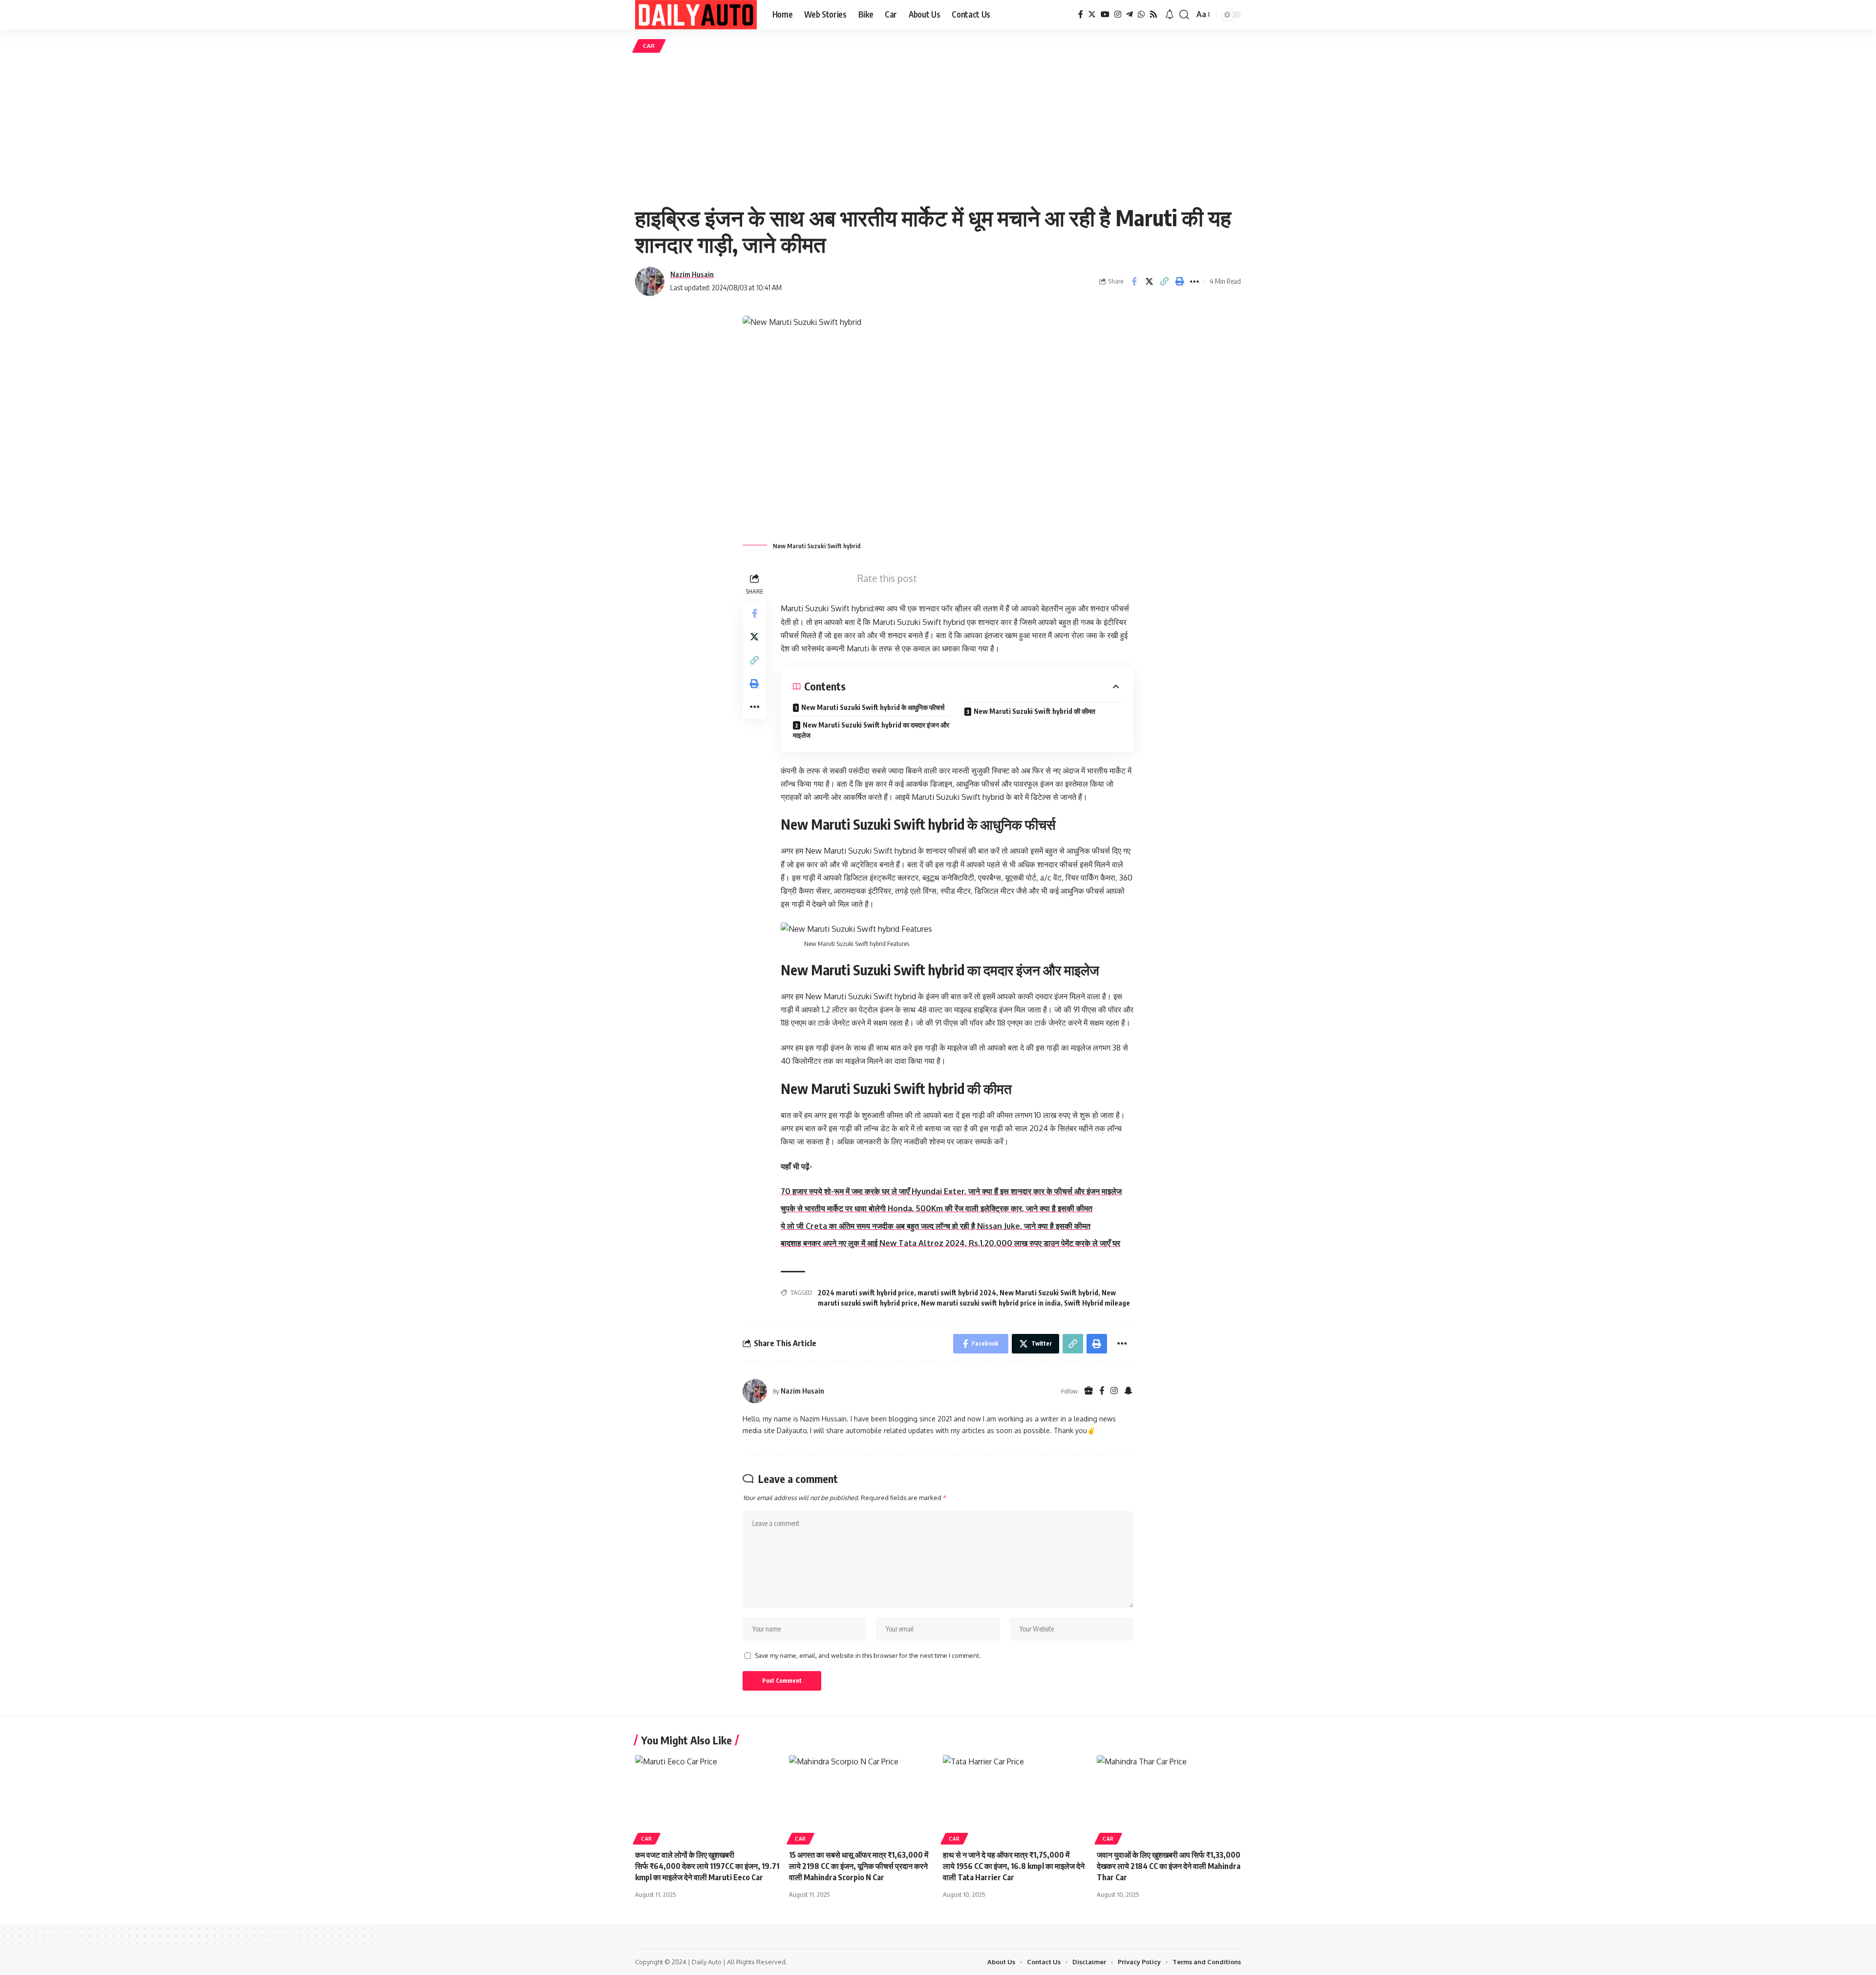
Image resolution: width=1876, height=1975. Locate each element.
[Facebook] (1081, 14)
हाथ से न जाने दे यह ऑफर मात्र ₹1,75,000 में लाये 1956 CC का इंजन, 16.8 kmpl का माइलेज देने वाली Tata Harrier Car (1014, 1866)
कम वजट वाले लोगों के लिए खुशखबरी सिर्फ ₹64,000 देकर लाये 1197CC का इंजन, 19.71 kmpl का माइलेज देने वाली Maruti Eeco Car (707, 1866)
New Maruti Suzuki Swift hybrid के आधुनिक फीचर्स (873, 707)
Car (649, 46)
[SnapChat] (1128, 1391)
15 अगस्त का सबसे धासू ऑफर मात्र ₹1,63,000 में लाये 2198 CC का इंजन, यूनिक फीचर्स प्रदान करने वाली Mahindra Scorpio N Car (859, 1866)
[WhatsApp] (1141, 14)
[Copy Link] (1164, 281)
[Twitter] (1092, 14)
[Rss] (1153, 14)
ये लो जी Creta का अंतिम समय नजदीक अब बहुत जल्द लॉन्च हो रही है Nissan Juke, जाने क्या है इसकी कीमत (936, 1226)
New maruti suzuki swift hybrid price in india (991, 1303)
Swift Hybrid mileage (1097, 1303)
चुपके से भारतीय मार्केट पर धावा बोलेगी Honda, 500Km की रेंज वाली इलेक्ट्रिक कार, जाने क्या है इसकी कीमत (937, 1208)
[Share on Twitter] (1149, 281)
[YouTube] (1105, 14)
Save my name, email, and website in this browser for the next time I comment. (868, 1655)
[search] (1184, 15)
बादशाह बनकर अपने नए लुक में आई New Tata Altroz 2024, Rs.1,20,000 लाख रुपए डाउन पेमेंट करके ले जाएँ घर (950, 1243)
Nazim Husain (692, 274)
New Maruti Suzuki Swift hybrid (1049, 1293)
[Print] (1179, 281)
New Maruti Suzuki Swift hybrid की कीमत (1034, 711)
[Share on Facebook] (1134, 281)
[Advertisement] (938, 129)
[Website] (1089, 1391)
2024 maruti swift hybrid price (866, 1293)
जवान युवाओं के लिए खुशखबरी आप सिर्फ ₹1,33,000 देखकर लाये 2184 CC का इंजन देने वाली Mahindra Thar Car (1169, 1866)
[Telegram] (1130, 14)
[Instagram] (1118, 14)
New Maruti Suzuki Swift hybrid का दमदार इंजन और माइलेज (871, 730)
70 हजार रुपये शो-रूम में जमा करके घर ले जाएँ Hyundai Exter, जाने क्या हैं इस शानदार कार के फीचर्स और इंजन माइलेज (951, 1191)
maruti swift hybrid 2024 (957, 1293)
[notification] (1170, 15)
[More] (1194, 281)
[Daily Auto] (696, 15)
